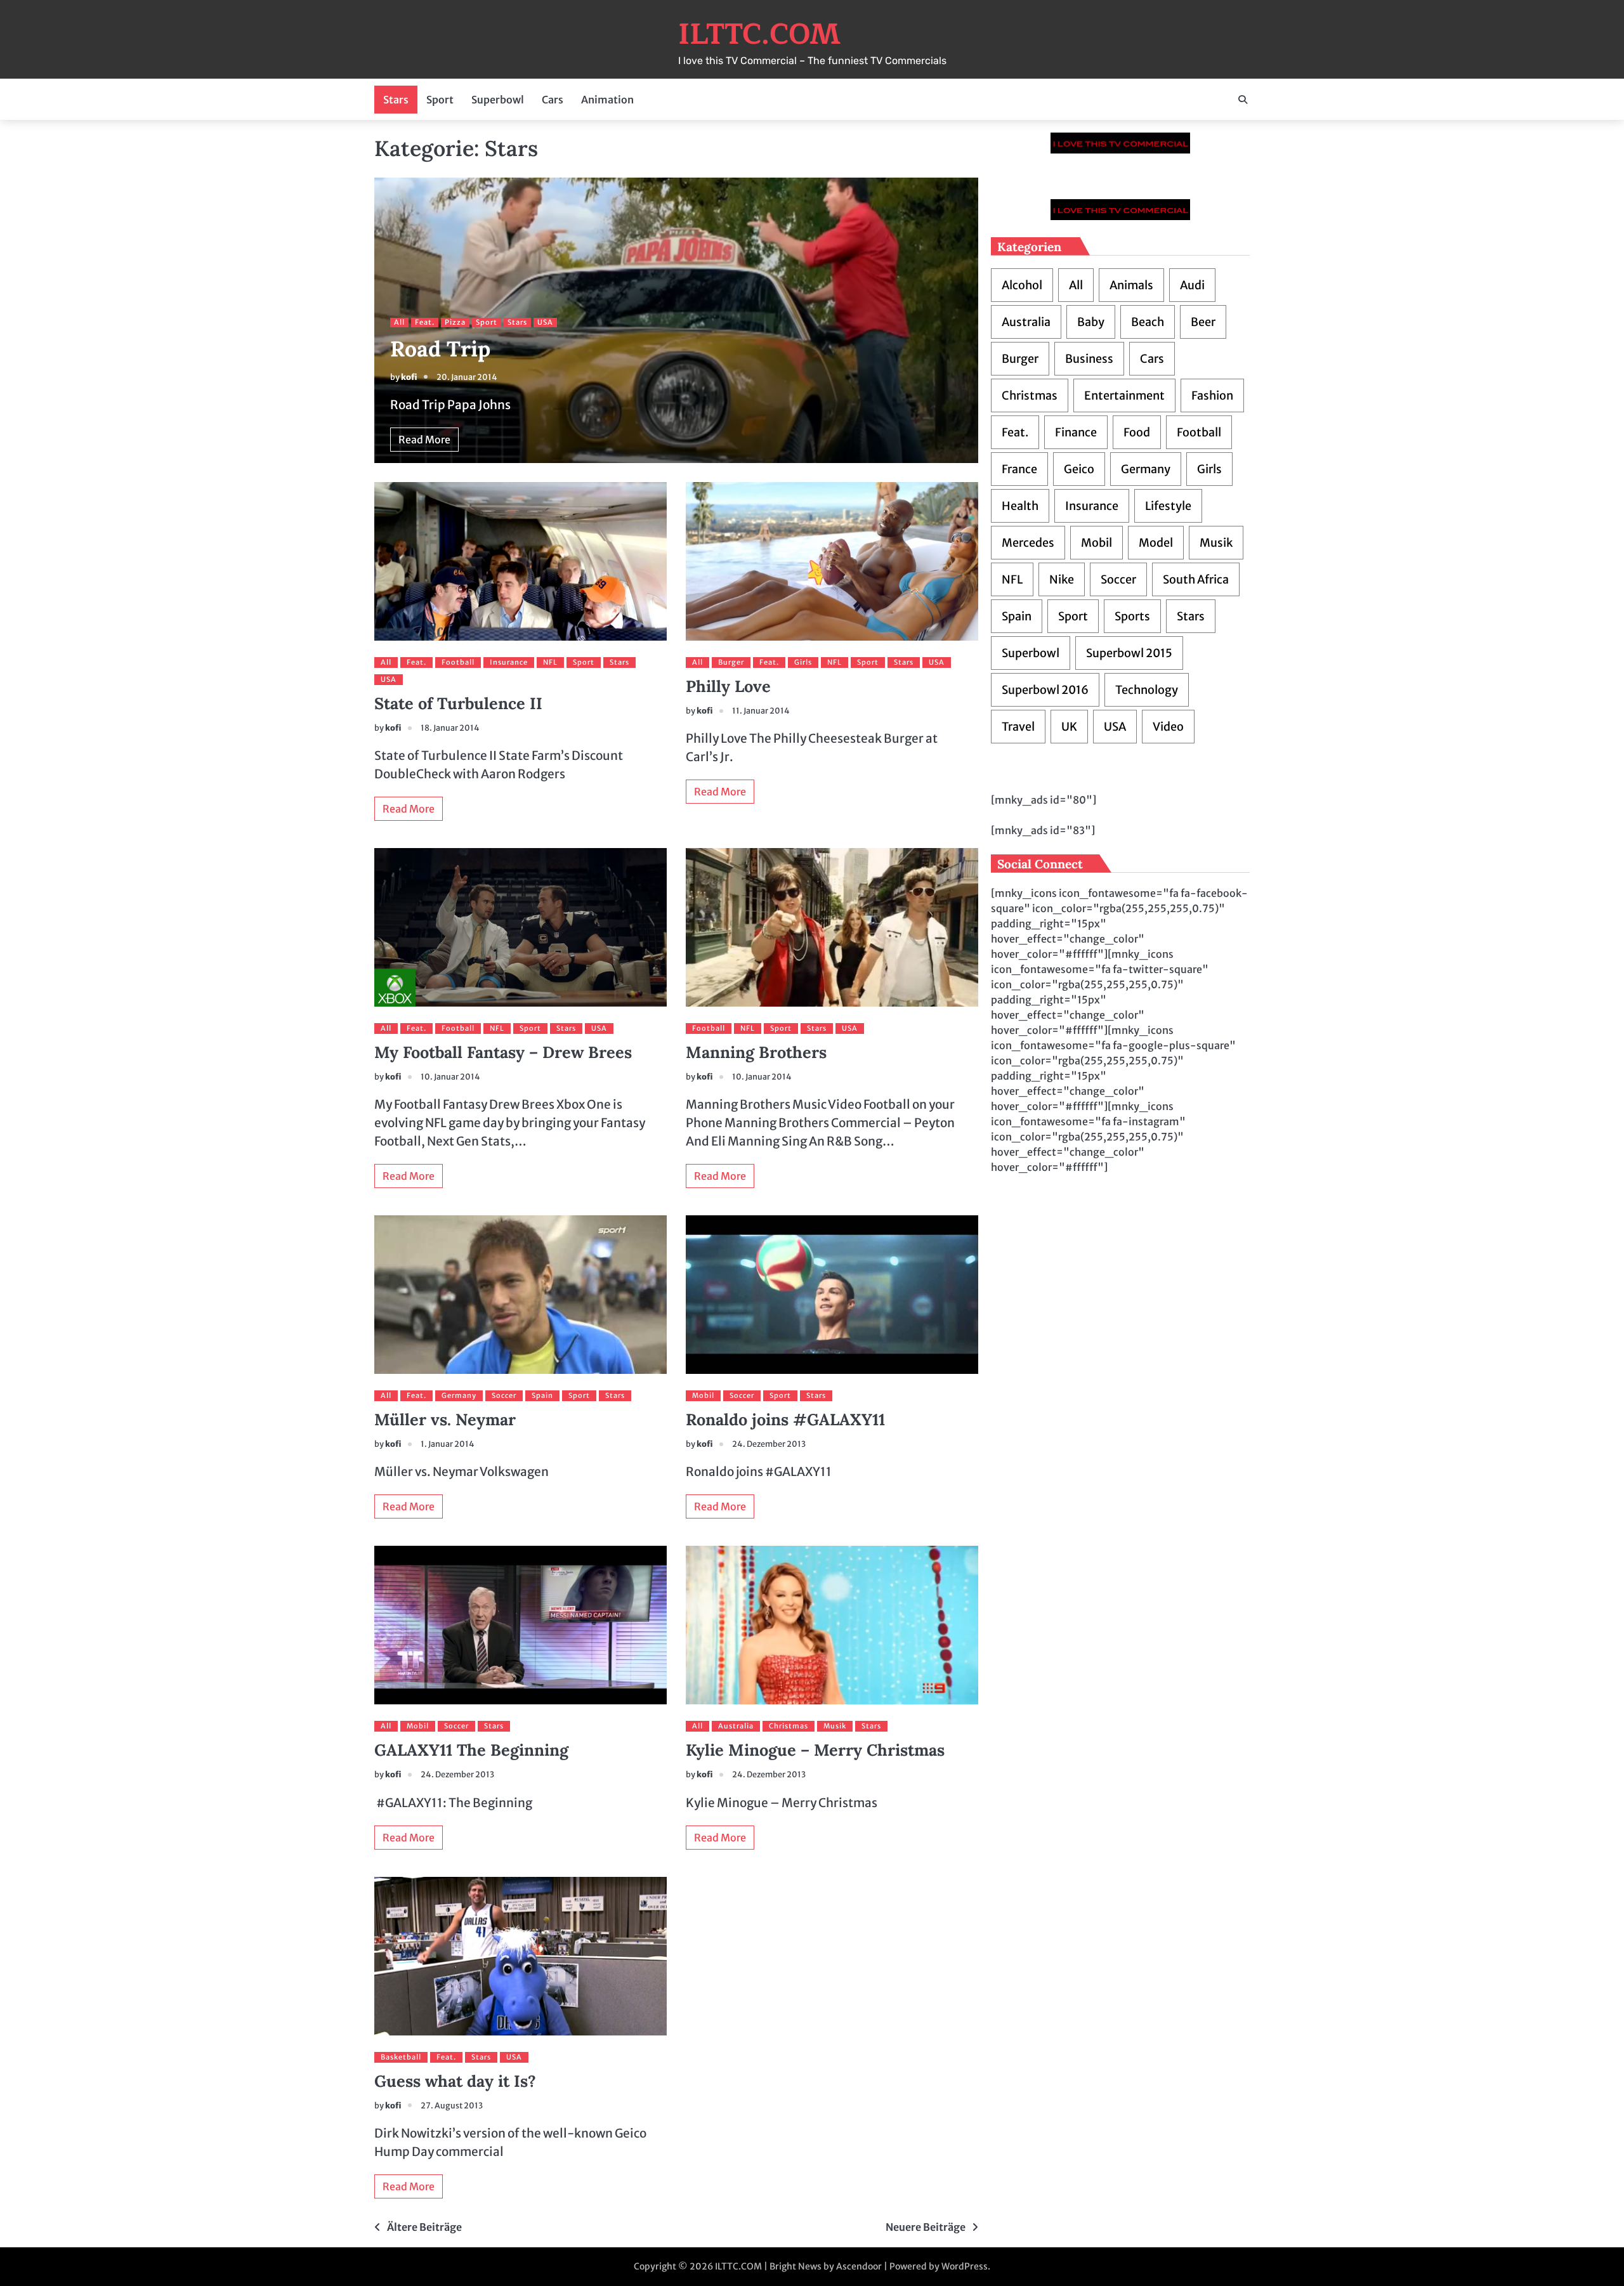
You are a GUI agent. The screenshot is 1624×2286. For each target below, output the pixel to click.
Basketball (401, 2057)
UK (1069, 727)
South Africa (1196, 579)
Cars (553, 100)
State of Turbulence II (458, 703)
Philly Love (728, 686)
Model (1156, 543)
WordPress (965, 2266)
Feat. (425, 322)
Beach (1148, 322)
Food (1137, 432)
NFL (550, 662)
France (1019, 469)
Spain (542, 1395)
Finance (1076, 432)
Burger (731, 662)
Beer (1203, 322)
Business (1089, 359)
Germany (459, 1395)
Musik (835, 1726)
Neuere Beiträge (926, 2227)
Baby (1091, 322)
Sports (1132, 616)
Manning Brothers (756, 1052)
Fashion (1212, 395)
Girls (803, 662)
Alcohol (1022, 285)
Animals (1131, 285)
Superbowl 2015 (1129, 653)
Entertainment (1124, 395)
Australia (736, 1726)
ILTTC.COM (759, 34)
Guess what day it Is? (455, 2081)
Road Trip (440, 349)
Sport (440, 100)
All (399, 322)
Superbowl (498, 100)
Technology (1147, 690)
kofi (409, 377)
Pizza (455, 322)
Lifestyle (1168, 506)
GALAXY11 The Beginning (471, 1750)
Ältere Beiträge (424, 2227)
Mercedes (1028, 543)
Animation (607, 100)
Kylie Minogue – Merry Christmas (815, 1750)
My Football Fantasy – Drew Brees (503, 1052)
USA (545, 322)
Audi (1192, 285)
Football (458, 662)
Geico (1079, 469)
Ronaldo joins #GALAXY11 (785, 1420)
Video (1168, 727)
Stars (396, 100)
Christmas (789, 1726)
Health (1020, 506)
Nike (1062, 579)
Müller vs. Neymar (445, 1420)
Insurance (509, 662)
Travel (1018, 727)
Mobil (703, 1395)
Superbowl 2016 (1045, 690)
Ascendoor (859, 2266)
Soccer (504, 1395)
